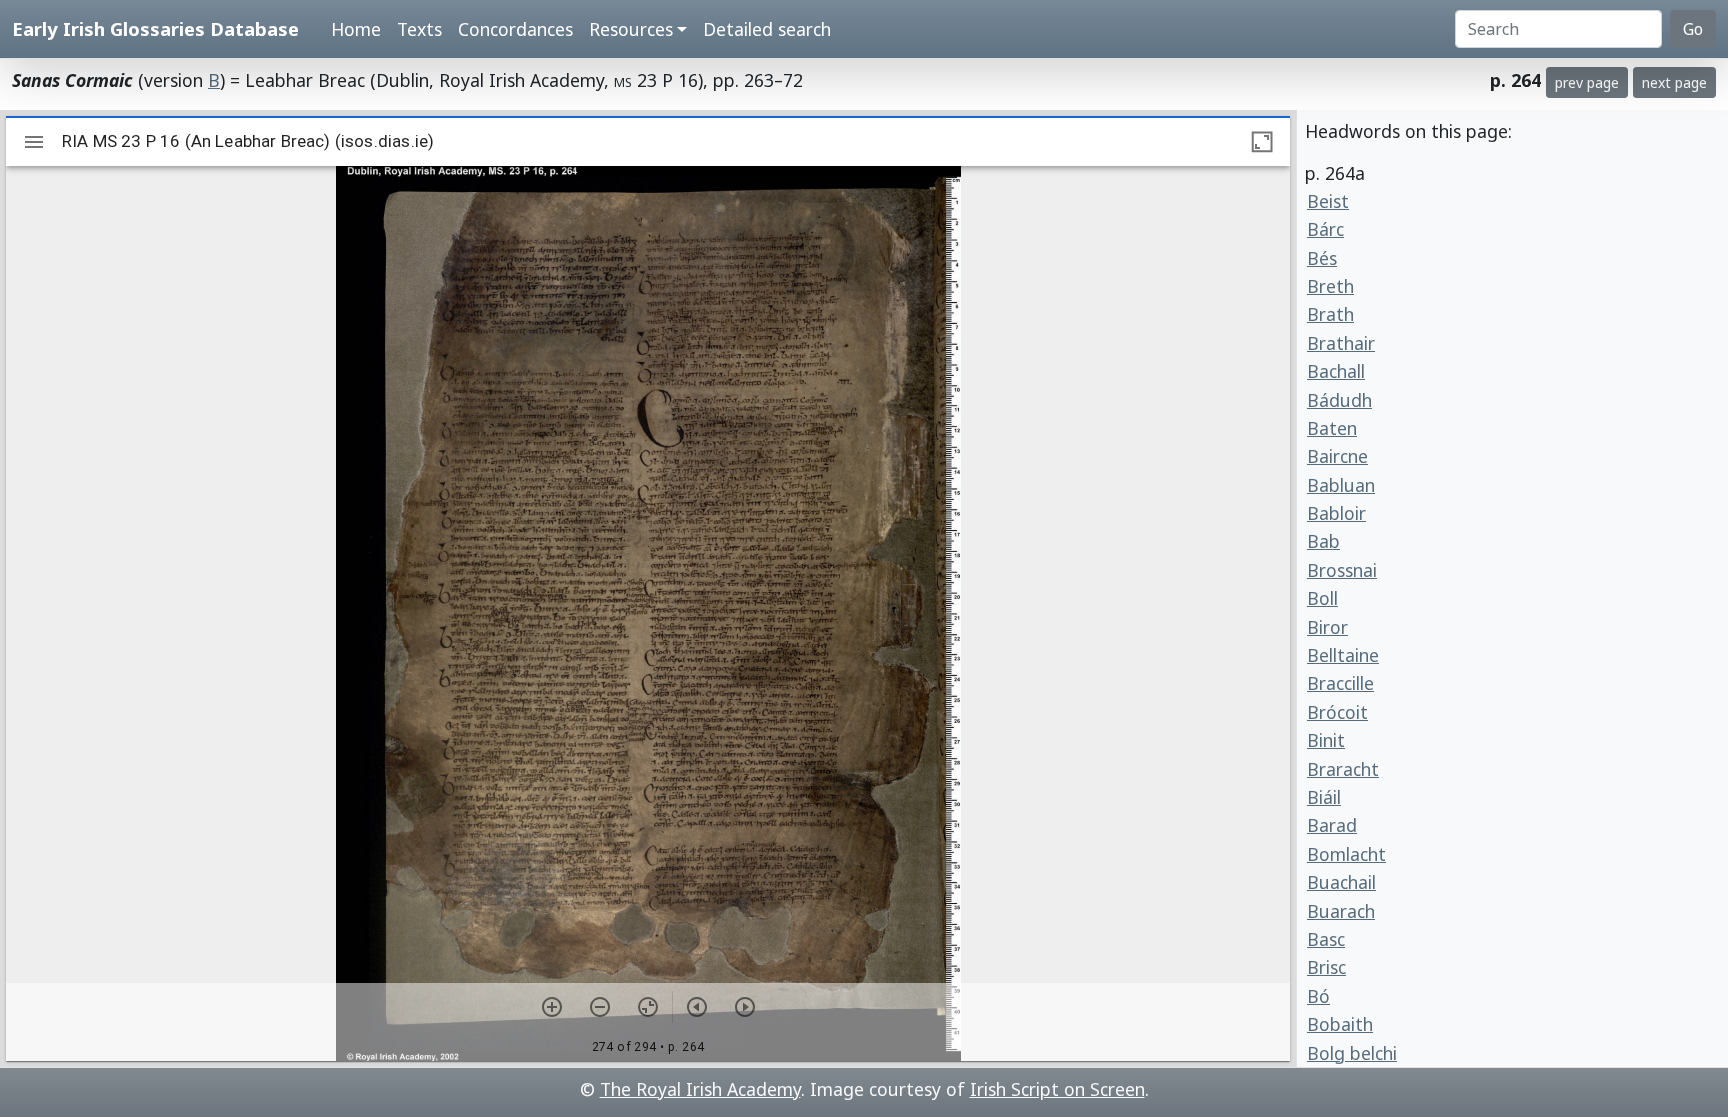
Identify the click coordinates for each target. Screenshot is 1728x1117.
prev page (1587, 82)
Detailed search (767, 29)
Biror (1327, 627)
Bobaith (1340, 1024)
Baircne (1337, 456)
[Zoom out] (600, 1007)
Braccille (1340, 683)
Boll (1322, 598)
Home (356, 29)
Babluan (1341, 485)
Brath (1330, 314)
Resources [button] (631, 29)
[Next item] (745, 1007)
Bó (1318, 996)
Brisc (1326, 967)
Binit (1326, 740)
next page (1674, 82)
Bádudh (1339, 400)
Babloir (1336, 513)
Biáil (1324, 797)
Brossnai (1342, 570)
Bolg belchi (1352, 1053)
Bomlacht (1346, 854)
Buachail (1341, 882)
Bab (1323, 541)
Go (1693, 29)
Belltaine (1343, 655)
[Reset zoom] (648, 1007)
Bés (1322, 258)
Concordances (515, 29)
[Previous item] (697, 1007)
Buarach (1341, 911)
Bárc (1325, 229)
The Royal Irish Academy (700, 1089)
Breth (1330, 286)
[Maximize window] (1262, 142)
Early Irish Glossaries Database (155, 28)
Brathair (1341, 343)
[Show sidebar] (34, 142)
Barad (1332, 825)
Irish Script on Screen (1057, 1089)
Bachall (1336, 371)
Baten (1332, 428)
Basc (1326, 939)
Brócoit (1337, 712)
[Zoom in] (552, 1007)
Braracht (1343, 769)
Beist (1328, 201)
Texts (419, 29)
